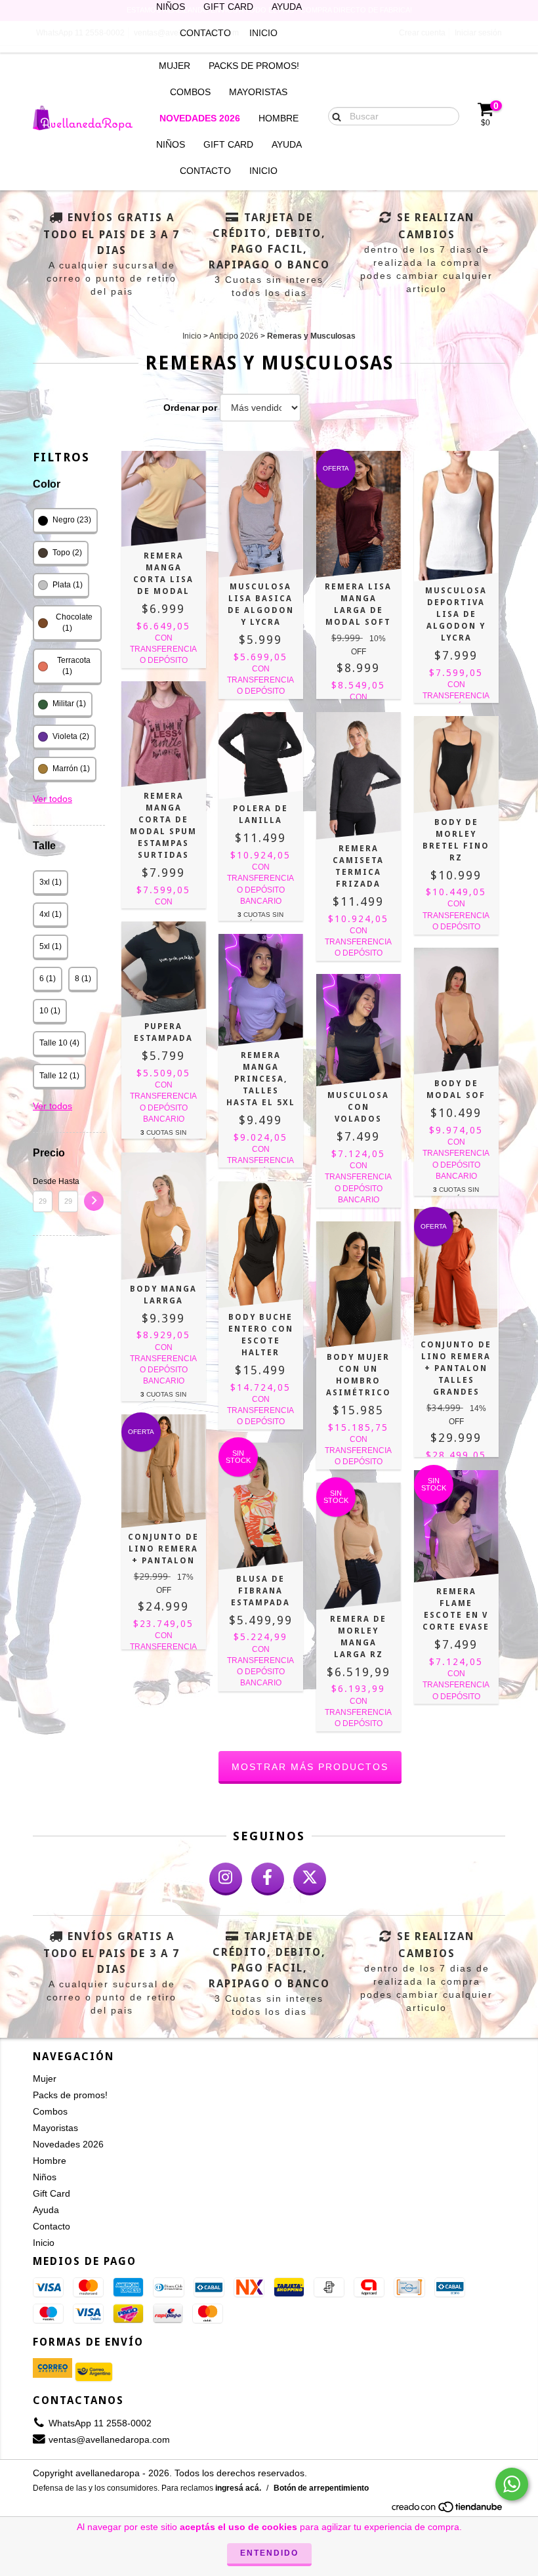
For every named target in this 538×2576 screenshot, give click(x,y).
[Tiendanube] (448, 2510)
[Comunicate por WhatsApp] (512, 2484)
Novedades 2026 (200, 118)
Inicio (263, 33)
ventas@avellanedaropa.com (109, 2439)
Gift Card (228, 144)
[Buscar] (334, 116)
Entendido (269, 2553)
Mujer (175, 66)
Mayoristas (258, 92)
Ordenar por (190, 408)
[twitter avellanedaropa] (310, 1879)
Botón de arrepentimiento (321, 2488)
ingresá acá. (238, 2488)
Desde (43, 1181)
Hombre (279, 118)
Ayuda (287, 144)
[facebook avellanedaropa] (268, 1879)
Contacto (205, 33)
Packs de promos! (254, 66)
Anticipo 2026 (234, 336)
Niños (171, 144)
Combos (190, 92)
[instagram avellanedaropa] (226, 1879)
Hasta (68, 1181)
